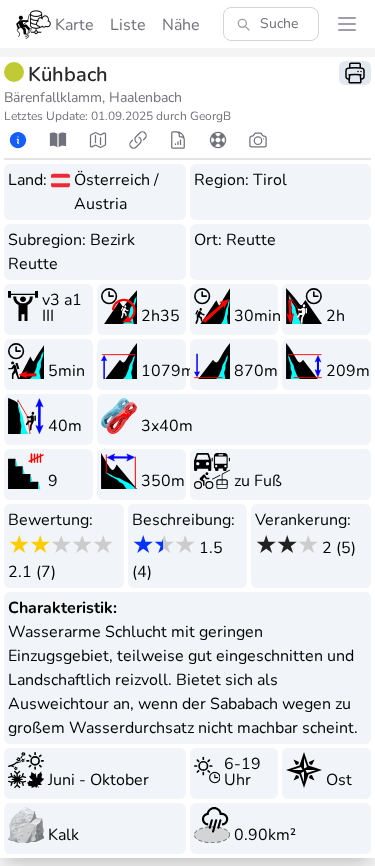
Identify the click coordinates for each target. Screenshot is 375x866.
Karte (74, 25)
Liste (128, 25)
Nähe (181, 25)
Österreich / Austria (116, 192)
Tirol (270, 180)
